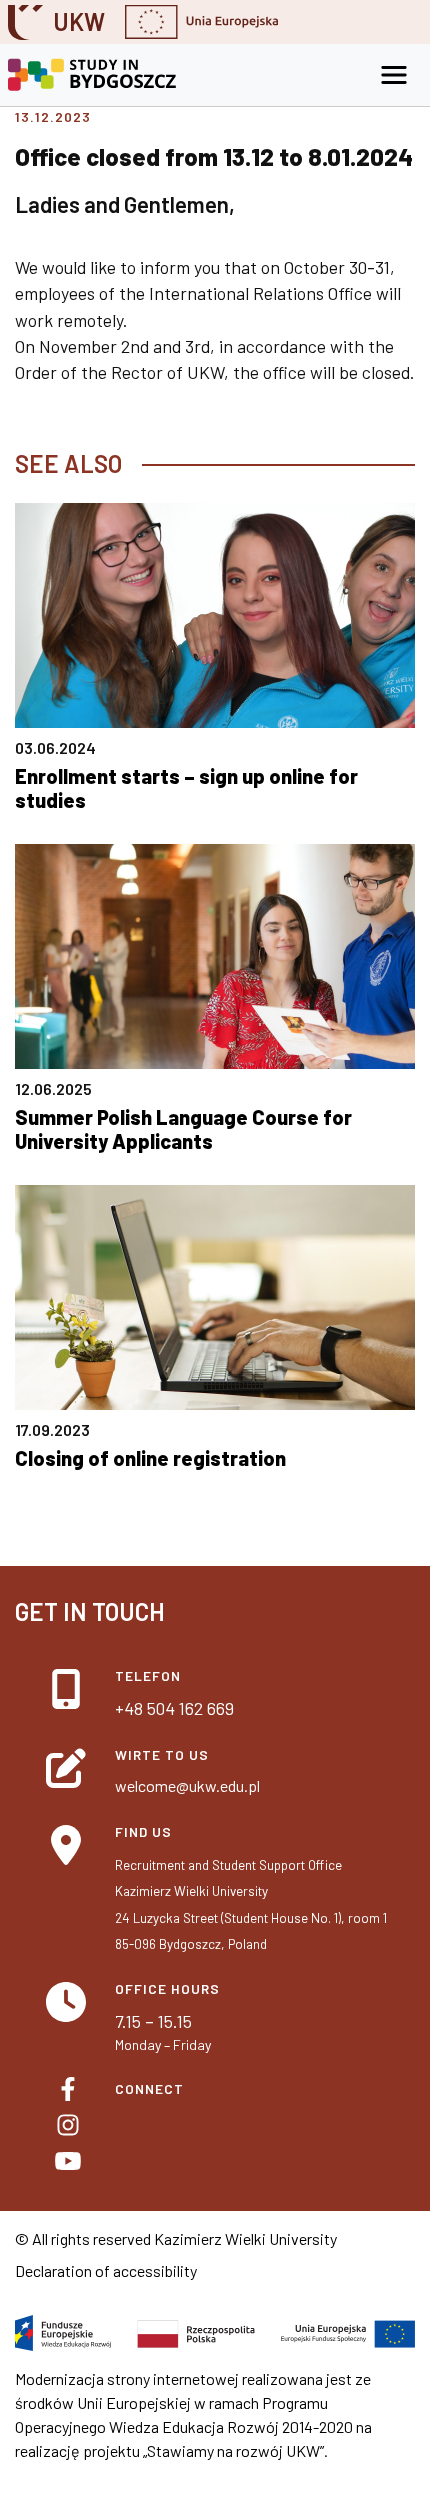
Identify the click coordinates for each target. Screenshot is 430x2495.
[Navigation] (394, 75)
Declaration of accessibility (106, 2270)
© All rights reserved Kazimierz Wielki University (176, 2238)
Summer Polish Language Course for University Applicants (183, 1129)
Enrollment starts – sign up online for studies (186, 788)
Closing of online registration (150, 1458)
